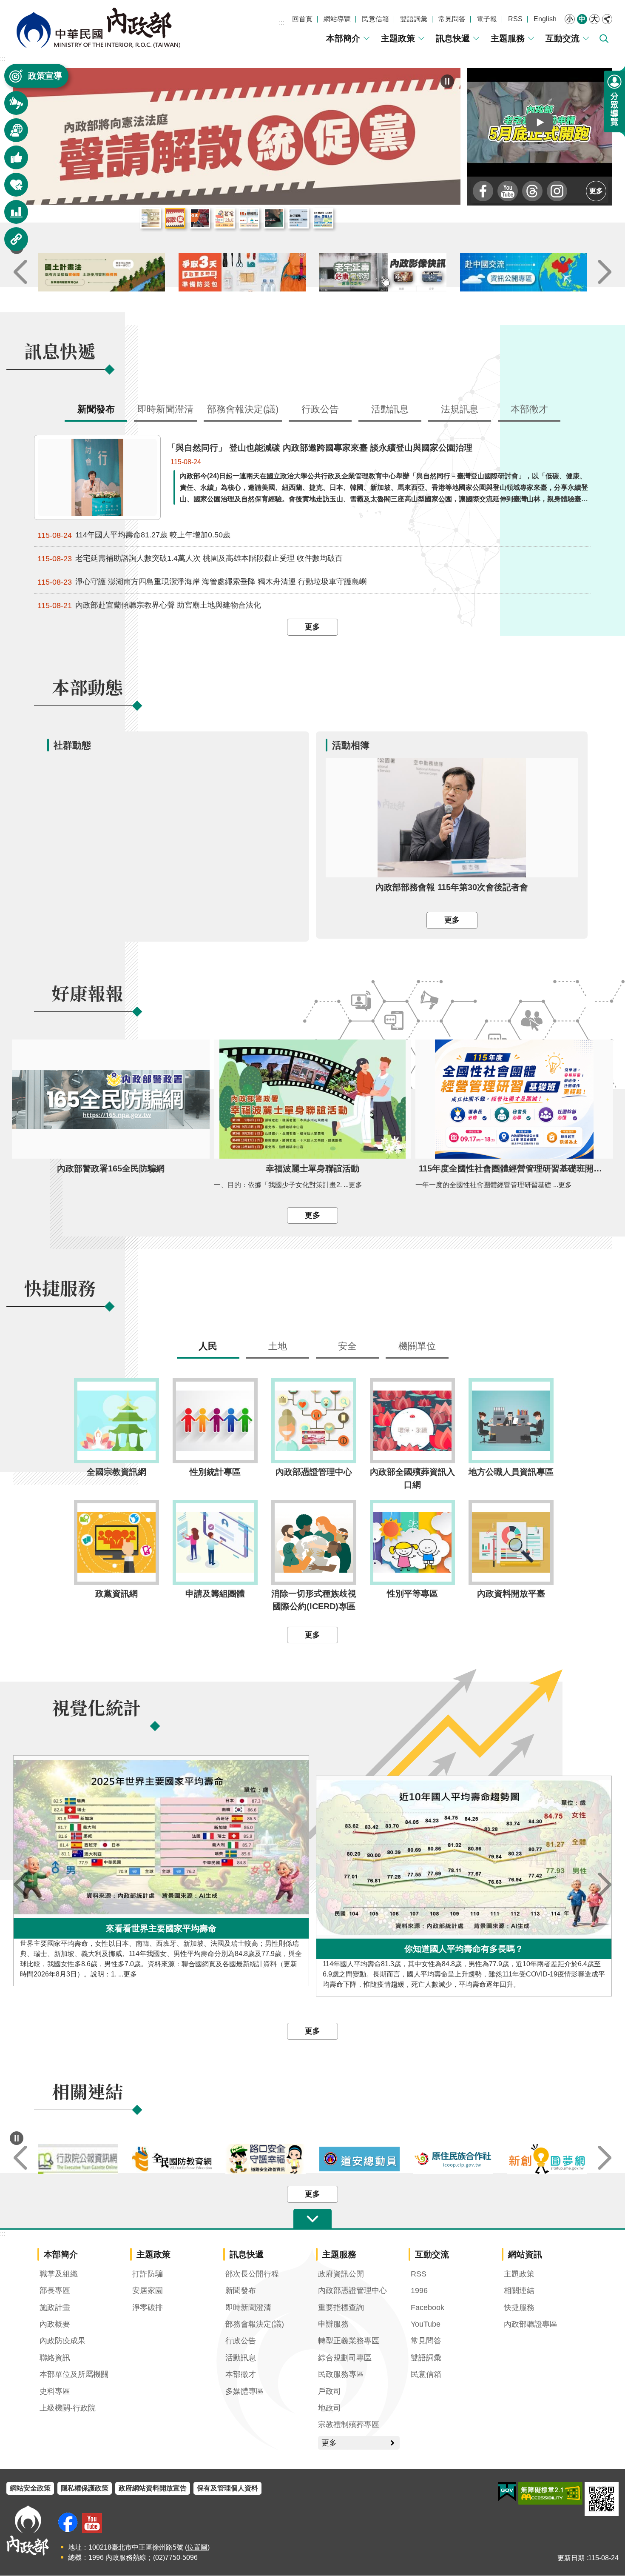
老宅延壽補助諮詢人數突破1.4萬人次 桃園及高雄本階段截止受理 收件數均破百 (190, 559)
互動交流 (562, 38)
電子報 (487, 19)
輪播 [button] (447, 81)
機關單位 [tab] (417, 1347)
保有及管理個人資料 (227, 2489)
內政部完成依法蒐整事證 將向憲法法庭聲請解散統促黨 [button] (175, 219)
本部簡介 (343, 38)
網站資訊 (525, 2255)
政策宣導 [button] (45, 76)
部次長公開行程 (252, 2274)
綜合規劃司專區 (345, 2358)
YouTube (426, 2325)
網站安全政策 (30, 2489)
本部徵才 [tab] (529, 410)
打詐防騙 (148, 2274)
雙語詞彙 (414, 19)
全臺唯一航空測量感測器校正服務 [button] (298, 219)
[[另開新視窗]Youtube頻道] (508, 191)
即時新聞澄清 (248, 2308)
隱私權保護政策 (85, 2489)
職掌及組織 (59, 2274)
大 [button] (594, 19)
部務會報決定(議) (255, 2325)
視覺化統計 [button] (11, 216)
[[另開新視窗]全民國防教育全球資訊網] (266, 2159)
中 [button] (582, 19)
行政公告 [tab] (320, 410)
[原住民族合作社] (547, 2160)
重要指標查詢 (341, 2308)
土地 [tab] (278, 1347)
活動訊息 (241, 2358)
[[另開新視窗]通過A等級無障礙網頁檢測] (550, 2494)
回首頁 (302, 19)
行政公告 (241, 2341)
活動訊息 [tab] (390, 410)
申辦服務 (333, 2325)
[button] (540, 122)
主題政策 (398, 38)
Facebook (428, 2308)
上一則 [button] (20, 273)
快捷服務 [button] (11, 189)
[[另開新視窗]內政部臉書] (483, 191)
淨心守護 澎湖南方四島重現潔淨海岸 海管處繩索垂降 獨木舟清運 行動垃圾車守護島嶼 (202, 582)
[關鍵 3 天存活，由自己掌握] (383, 273)
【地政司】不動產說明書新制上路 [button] (249, 219)
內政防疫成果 (62, 2341)
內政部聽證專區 (531, 2325)
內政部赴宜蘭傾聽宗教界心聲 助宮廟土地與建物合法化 (149, 606)
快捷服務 (519, 2308)
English (545, 19)
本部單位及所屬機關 (74, 2375)
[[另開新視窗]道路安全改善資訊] (359, 2160)
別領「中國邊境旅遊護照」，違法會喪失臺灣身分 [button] (274, 219)
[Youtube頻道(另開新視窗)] (92, 2523)
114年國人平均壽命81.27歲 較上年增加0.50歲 (134, 535)
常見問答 (452, 19)
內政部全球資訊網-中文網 (98, 28)
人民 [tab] (208, 1347)
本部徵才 (241, 2375)
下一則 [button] (605, 273)
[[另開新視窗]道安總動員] (453, 2159)
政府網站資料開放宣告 (153, 2489)
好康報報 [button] (11, 161)
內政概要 (55, 2325)
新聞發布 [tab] (96, 410)
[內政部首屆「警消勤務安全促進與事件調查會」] (237, 137)
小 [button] (570, 19)
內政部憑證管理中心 (352, 2291)
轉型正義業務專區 (349, 2341)
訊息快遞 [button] (11, 107)
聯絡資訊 (55, 2358)
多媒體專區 (244, 2392)
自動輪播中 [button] (17, 2139)
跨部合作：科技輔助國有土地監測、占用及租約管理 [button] (323, 219)
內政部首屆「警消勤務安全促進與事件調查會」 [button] (200, 219)
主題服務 (508, 38)
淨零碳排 (148, 2308)
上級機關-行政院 (68, 2408)
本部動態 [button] (11, 134)
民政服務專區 (341, 2375)
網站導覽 (337, 19)
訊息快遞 (453, 38)
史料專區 (55, 2392)
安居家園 (148, 2291)
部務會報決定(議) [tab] (243, 410)
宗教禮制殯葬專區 (349, 2425)
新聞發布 (241, 2291)
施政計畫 (55, 2308)
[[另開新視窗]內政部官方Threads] (532, 191)
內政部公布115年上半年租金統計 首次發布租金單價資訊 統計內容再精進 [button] (151, 219)
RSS (515, 19)
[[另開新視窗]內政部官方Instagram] (557, 191)
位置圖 (197, 2548)
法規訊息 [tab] (460, 410)
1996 (419, 2291)
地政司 (330, 2408)
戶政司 (330, 2392)
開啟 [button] (312, 2219)
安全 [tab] (347, 1347)
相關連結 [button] (11, 243)
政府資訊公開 (341, 2274)
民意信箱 (375, 19)
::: (281, 23)
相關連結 (519, 2291)
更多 (596, 191)
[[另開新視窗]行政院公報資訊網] (172, 2160)
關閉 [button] (607, 19)
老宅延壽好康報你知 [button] (224, 219)
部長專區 (55, 2291)
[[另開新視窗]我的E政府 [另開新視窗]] (507, 2492)
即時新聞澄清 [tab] (165, 410)
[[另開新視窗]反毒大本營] (78, 2160)
